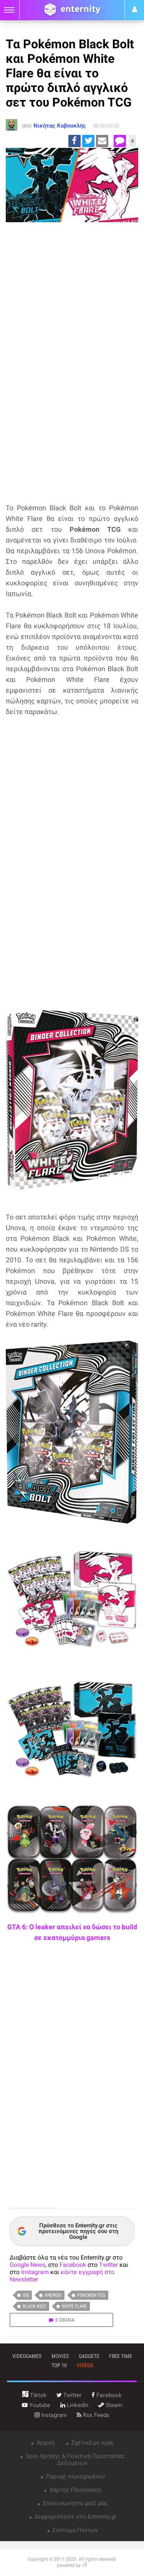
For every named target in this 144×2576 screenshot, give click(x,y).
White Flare (74, 2306)
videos (85, 2365)
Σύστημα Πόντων (74, 2530)
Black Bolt (34, 2306)
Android (53, 2295)
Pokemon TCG (91, 2295)
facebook (108, 2395)
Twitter (108, 2265)
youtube (39, 2405)
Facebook (73, 2265)
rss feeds (95, 2415)
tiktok (37, 2395)
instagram (53, 2415)
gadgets (89, 2356)
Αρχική (45, 2443)
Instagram (35, 2272)
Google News (27, 2265)
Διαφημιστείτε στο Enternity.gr (75, 2517)
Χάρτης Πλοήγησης (75, 2490)
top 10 (59, 2365)
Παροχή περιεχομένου (75, 2476)
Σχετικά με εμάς (92, 2443)
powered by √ (72, 2565)
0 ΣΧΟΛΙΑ (65, 2320)
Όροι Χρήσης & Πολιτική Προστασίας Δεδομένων (74, 2460)
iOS (26, 2295)
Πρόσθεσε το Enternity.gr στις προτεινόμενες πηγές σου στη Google (78, 2231)
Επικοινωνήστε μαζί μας (74, 2503)
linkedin (77, 2405)
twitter (72, 2395)
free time (121, 2356)
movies (60, 2356)
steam (113, 2405)
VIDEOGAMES (27, 2356)
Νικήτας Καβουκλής (60, 126)
